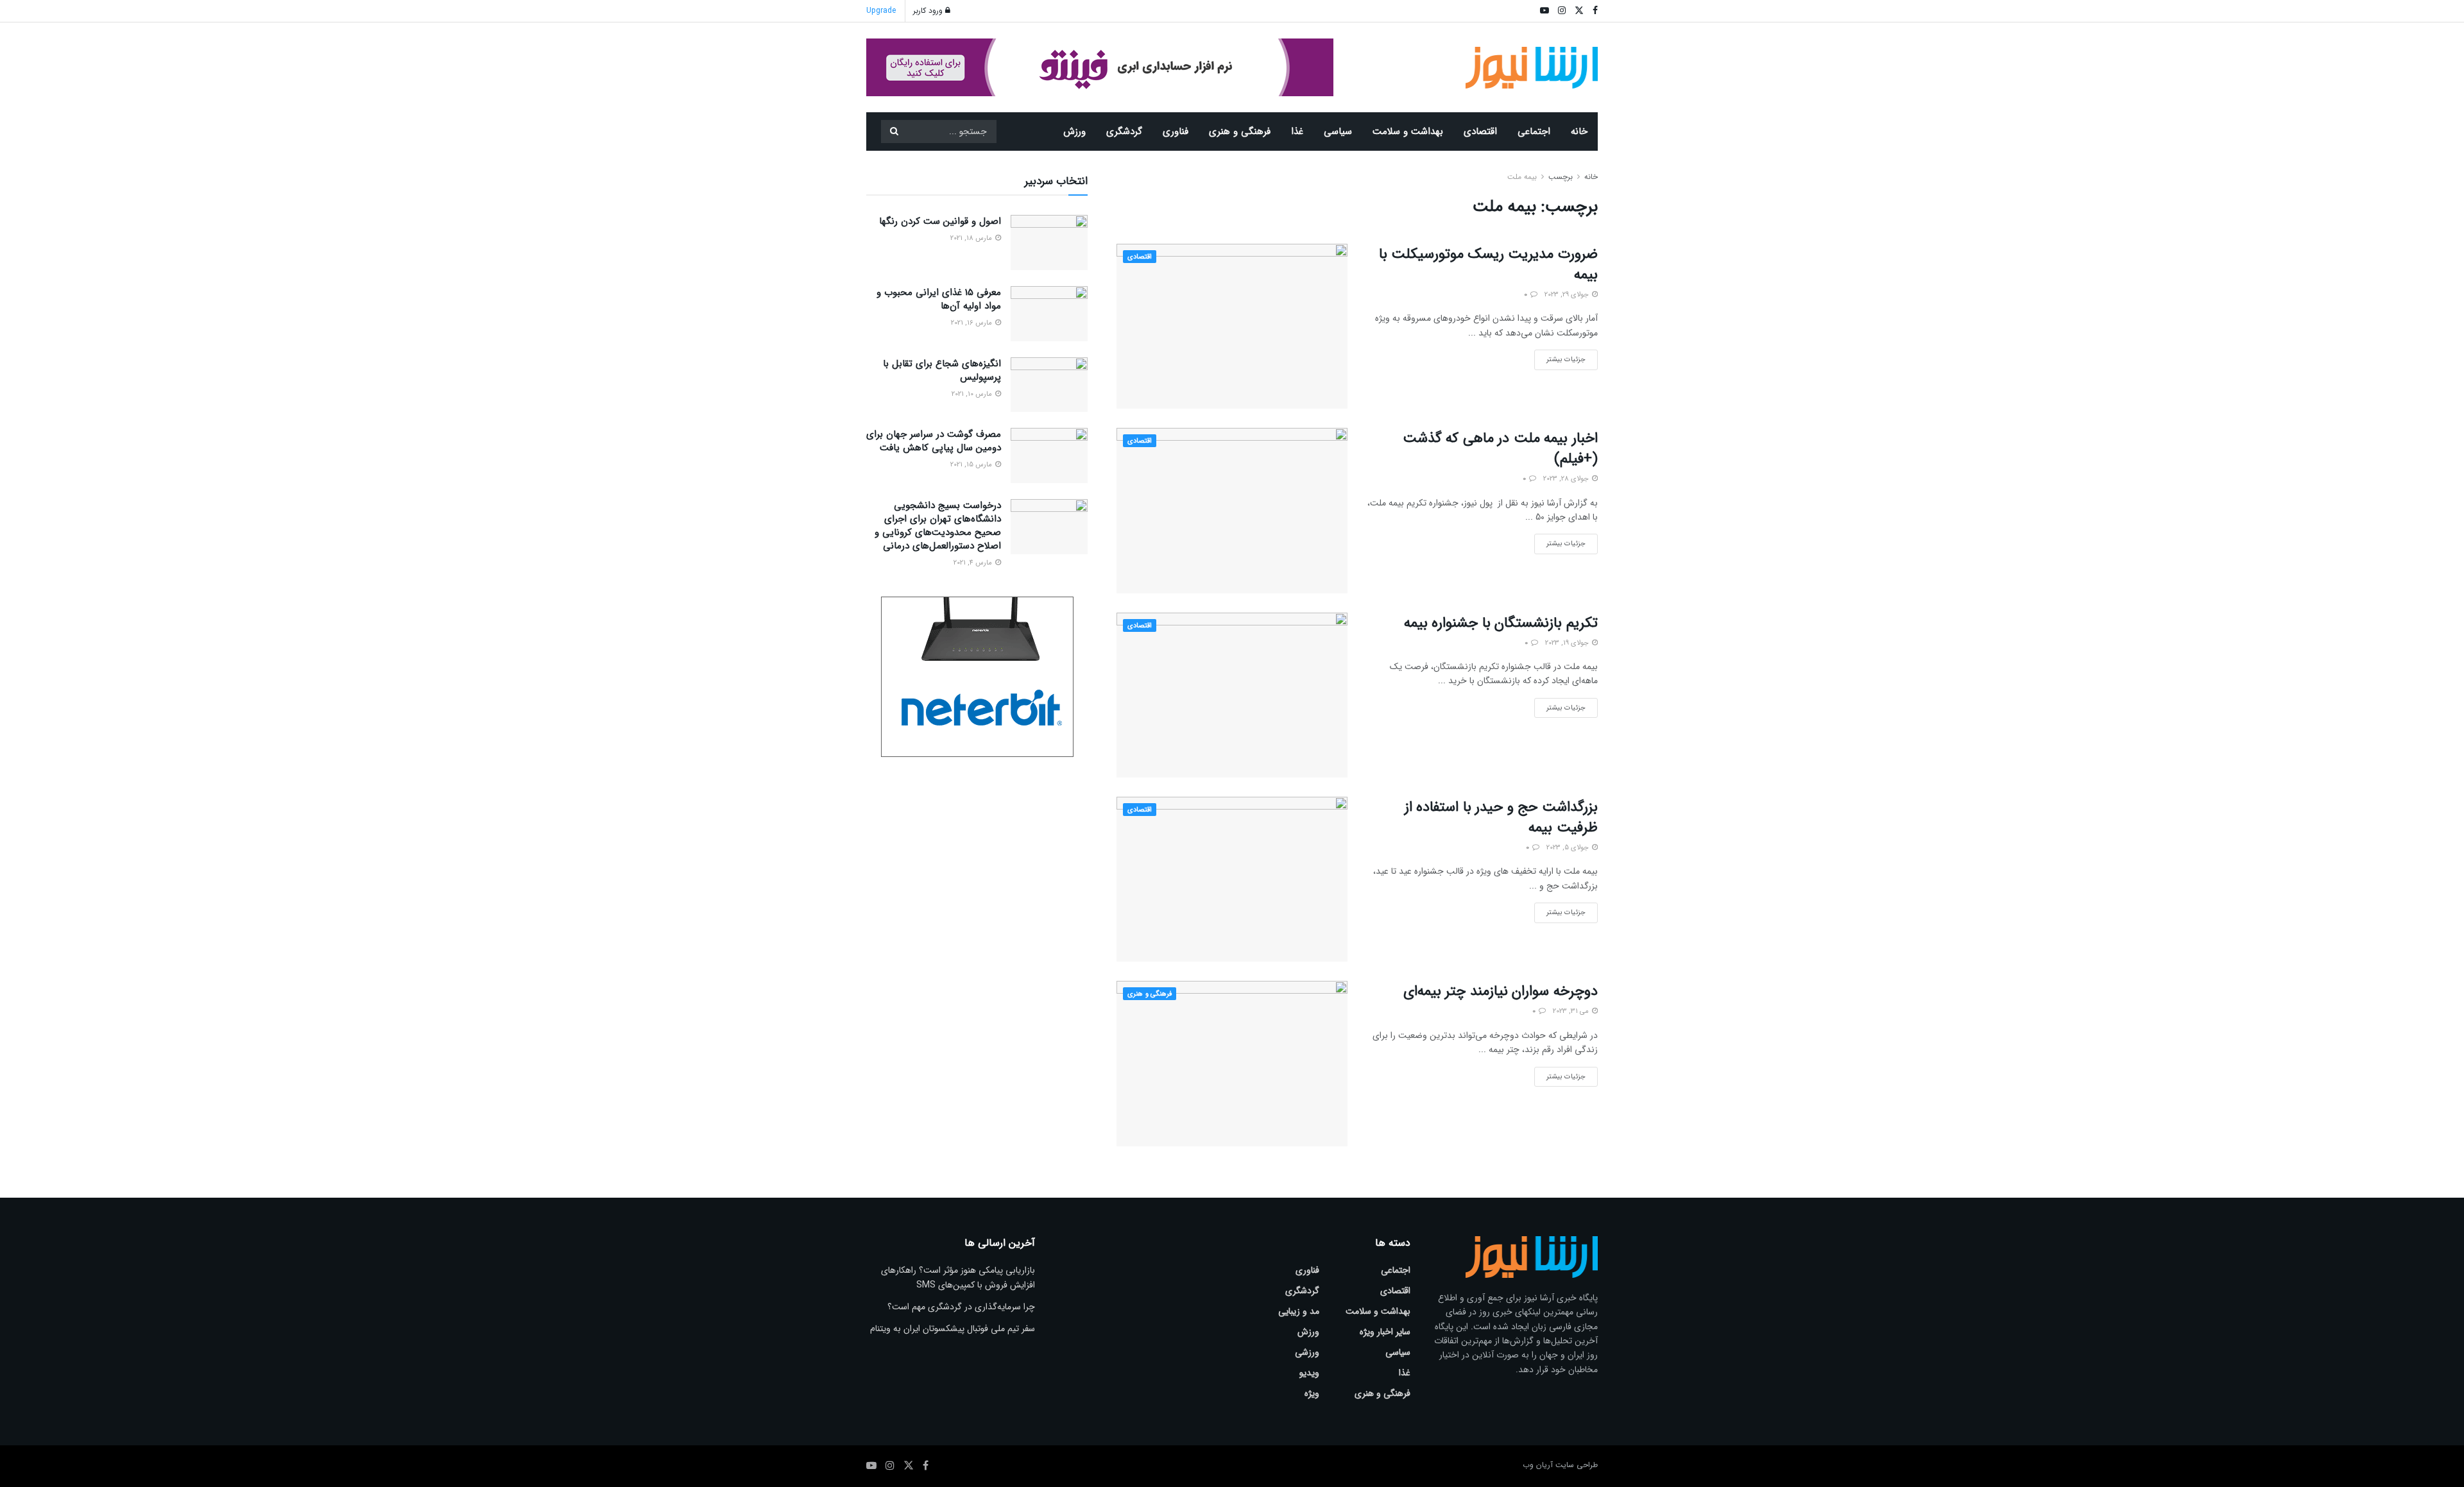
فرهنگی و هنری (1240, 132)
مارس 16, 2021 (972, 323)
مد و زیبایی (1299, 1311)
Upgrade (881, 11)
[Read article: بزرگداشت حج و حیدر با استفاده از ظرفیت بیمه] (1232, 879)
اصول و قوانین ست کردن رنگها (940, 221)
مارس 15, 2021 (972, 465)
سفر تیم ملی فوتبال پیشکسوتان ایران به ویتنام (953, 1329)
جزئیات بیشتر (1560, 357)
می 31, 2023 (1572, 1011)
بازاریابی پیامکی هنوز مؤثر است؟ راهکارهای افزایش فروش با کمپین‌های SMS (958, 1277)
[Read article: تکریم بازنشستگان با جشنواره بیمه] (1232, 695)
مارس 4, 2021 (974, 563)
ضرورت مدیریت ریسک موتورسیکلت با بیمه (1488, 264)
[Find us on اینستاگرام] (890, 1466)
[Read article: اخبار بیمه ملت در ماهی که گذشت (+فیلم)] (1232, 510)
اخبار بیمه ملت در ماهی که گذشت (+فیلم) (1500, 448)
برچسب (1561, 177)
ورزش (1074, 132)
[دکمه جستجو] (894, 132)
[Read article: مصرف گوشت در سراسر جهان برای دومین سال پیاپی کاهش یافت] (1049, 455)
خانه (1579, 132)
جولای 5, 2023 (1569, 848)
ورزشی (1307, 1352)
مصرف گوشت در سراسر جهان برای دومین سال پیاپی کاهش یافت (934, 441)
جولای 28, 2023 (1567, 479)
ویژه (1312, 1393)
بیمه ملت (1522, 177)
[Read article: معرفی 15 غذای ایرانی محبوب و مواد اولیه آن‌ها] (1049, 314)
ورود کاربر (929, 11)
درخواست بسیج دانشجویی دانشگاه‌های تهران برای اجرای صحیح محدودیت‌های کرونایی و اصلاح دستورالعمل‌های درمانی (938, 526)
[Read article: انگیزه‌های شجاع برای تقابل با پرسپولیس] (1049, 385)
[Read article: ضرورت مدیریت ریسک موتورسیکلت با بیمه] (1232, 326)
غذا (1297, 132)
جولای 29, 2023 (1568, 295)
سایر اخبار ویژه (1385, 1332)
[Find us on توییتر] (909, 1466)
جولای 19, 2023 (1568, 643)
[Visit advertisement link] (1100, 67)
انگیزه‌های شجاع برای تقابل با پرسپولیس (942, 370)
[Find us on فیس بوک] (926, 1466)
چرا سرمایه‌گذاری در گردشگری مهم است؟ (961, 1307)
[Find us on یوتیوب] (871, 1466)
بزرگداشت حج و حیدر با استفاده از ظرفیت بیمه (1501, 817)
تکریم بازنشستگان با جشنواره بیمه (1501, 623)
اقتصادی (1480, 132)
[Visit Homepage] (1532, 68)
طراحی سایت (1577, 1465)
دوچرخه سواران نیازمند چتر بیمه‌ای (1501, 991)
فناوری (1176, 132)
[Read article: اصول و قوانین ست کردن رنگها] (1049, 242)
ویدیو (1309, 1373)
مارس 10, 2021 (973, 394)
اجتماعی (1534, 132)
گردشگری (1124, 132)
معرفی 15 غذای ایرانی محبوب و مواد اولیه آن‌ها (939, 299)
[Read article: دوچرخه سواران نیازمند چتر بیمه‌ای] (1232, 1063)
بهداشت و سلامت (1408, 132)
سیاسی (1338, 132)
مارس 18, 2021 (972, 238)
